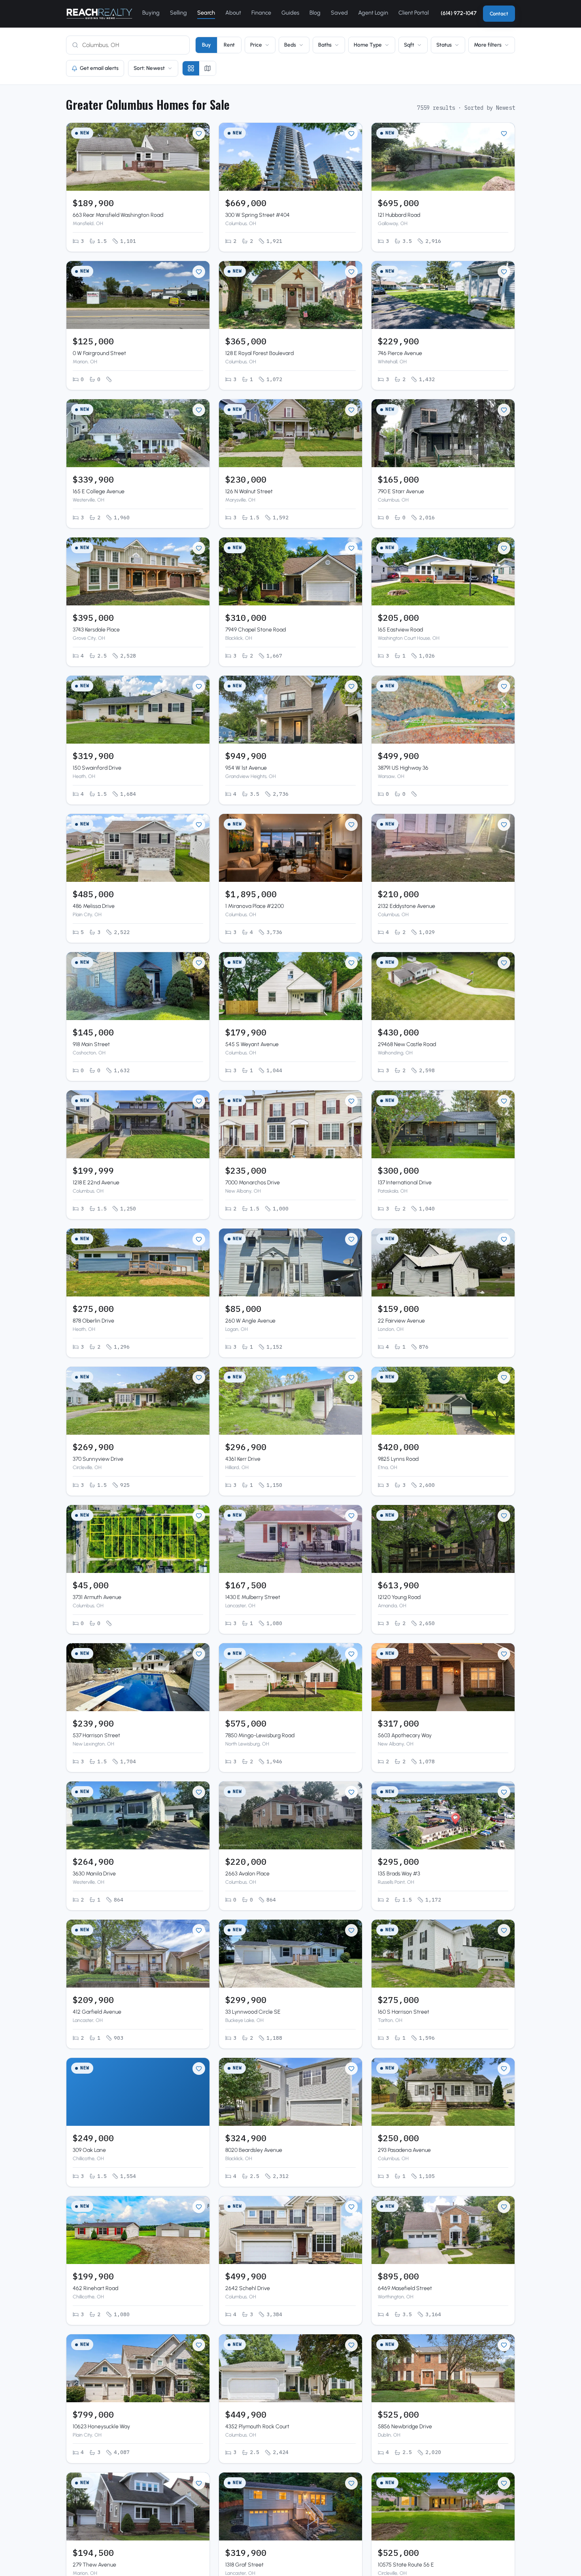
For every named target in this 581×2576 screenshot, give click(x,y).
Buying (151, 13)
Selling (178, 13)
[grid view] (191, 68)
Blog (315, 13)
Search (206, 13)
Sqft (409, 45)
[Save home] (199, 133)
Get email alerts (99, 68)
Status (444, 45)
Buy (206, 45)
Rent (229, 45)
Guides (290, 13)
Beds (290, 45)
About (233, 13)
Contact (499, 14)
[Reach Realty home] (99, 14)
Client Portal (414, 13)
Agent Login (373, 13)
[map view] (207, 68)
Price (256, 45)
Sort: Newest (149, 68)
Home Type (368, 45)
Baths (325, 45)
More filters (488, 45)
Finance (261, 13)
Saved (339, 13)
